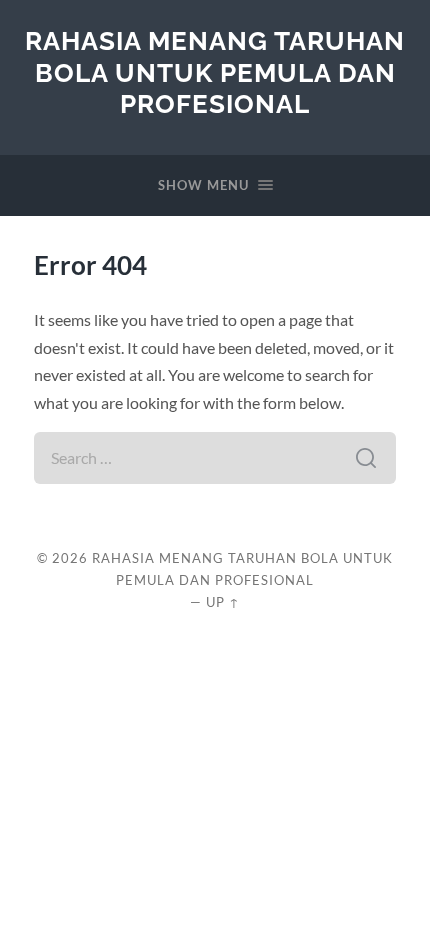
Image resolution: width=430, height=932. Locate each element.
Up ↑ (223, 602)
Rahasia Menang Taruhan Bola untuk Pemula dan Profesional (215, 72)
